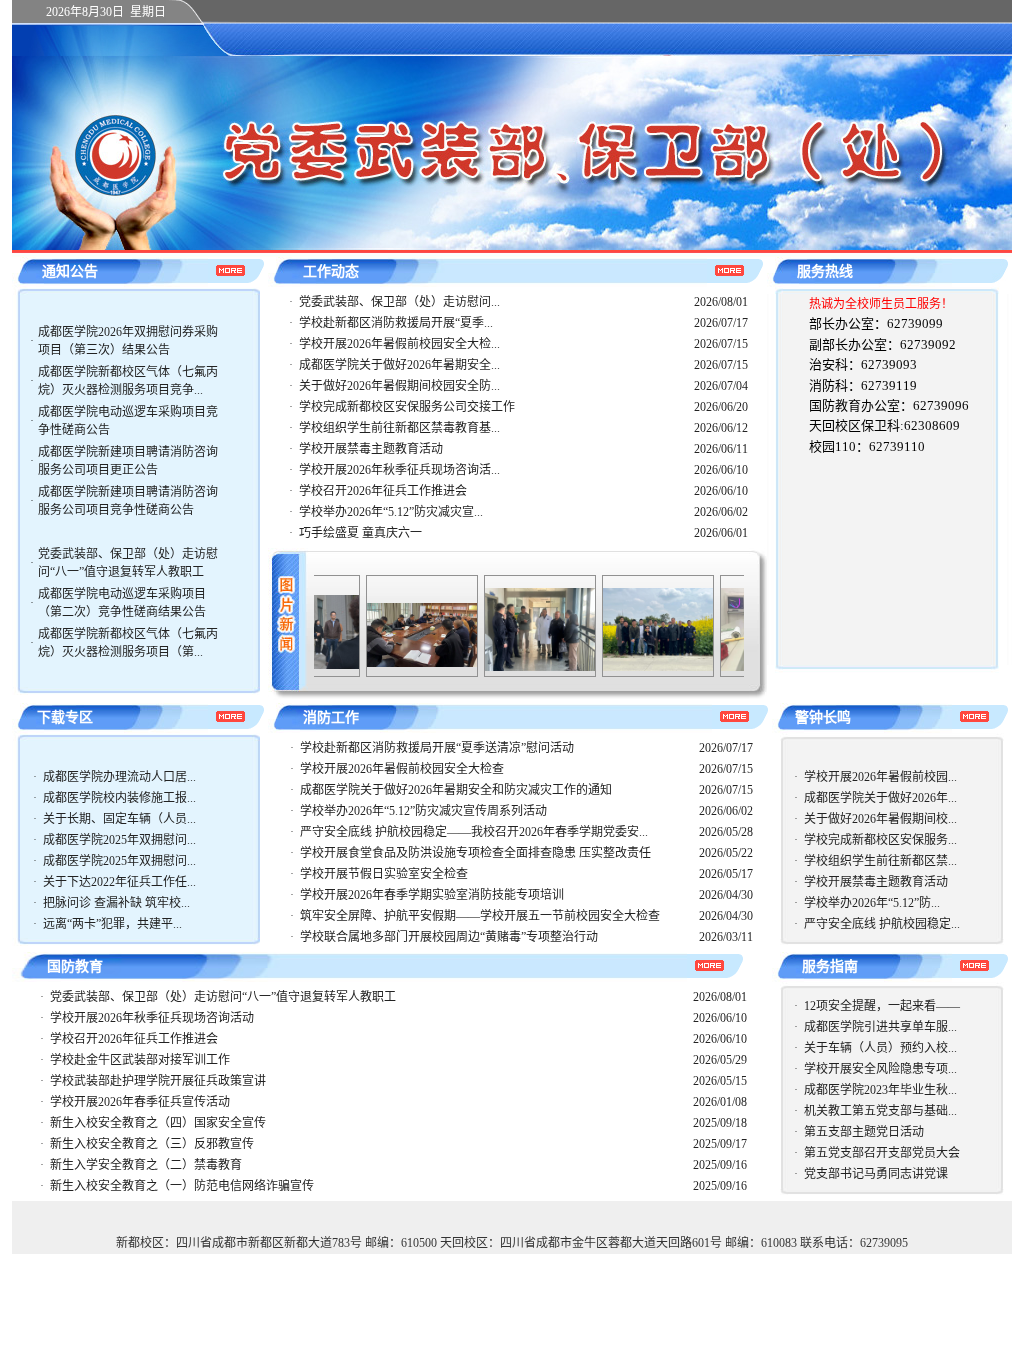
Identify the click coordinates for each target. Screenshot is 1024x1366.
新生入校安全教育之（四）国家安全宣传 (158, 1123)
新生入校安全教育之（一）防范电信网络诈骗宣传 (182, 1186)
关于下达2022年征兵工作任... (119, 882)
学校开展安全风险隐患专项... (880, 1069)
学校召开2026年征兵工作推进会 (383, 491)
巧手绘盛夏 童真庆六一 (360, 533)
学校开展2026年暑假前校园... (880, 777)
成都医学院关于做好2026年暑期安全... (399, 365)
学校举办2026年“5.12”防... (872, 903)
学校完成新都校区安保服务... (880, 840)
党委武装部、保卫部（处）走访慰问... (399, 302)
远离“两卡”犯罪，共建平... (112, 924)
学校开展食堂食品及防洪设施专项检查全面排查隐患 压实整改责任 (475, 853)
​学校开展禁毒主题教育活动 (371, 449)
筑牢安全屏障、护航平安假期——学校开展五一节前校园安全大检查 (480, 916)
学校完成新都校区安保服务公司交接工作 (407, 407)
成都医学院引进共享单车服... (880, 1027)
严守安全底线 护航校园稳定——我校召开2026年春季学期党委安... (474, 832)
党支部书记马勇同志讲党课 (876, 1174)
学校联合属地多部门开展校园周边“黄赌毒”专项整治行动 (449, 937)
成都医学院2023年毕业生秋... (880, 1090)
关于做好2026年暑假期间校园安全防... (399, 386)
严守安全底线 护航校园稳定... (882, 924)
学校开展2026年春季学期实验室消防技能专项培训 (432, 895)
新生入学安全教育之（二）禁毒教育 (146, 1165)
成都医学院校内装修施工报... (119, 798)
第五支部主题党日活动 (864, 1132)
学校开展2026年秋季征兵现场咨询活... (399, 470)
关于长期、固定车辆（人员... (119, 819)
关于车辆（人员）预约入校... (880, 1048)
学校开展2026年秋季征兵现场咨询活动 (152, 1018)
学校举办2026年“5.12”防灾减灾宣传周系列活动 (423, 811)
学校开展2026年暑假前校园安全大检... (399, 344)
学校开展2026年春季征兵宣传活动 (140, 1102)
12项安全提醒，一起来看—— (882, 1006)
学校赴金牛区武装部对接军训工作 (140, 1060)
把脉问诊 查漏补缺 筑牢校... (116, 903)
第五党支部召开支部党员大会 (882, 1153)
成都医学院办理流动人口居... (119, 777)
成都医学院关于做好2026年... (880, 798)
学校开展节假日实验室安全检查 (384, 874)
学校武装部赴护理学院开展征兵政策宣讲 (158, 1081)
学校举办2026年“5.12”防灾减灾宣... (391, 512)
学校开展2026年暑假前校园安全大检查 (402, 769)
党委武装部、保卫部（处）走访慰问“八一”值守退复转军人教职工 (223, 997)
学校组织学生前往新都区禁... (880, 861)
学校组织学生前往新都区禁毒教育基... (399, 428)
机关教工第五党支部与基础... (880, 1111)
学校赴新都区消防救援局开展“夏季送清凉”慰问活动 (437, 748)
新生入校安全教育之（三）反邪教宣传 (152, 1144)
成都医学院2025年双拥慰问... (119, 840)
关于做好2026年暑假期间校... (880, 819)
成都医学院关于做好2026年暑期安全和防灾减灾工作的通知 (456, 790)
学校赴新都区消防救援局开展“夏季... (396, 323)
